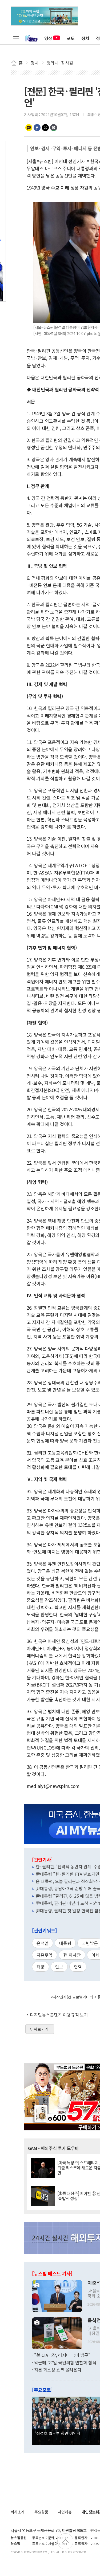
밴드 (54, 128)
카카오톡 (29, 128)
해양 (41, 1967)
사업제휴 (65, 2512)
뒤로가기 (41, 2029)
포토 (71, 38)
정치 (85, 38)
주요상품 (41, 2512)
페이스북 (37, 128)
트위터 (45, 128)
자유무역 (45, 1955)
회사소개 (18, 2512)
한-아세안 (72, 1955)
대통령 (65, 1943)
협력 (78, 1967)
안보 (59, 1967)
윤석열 (43, 1943)
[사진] (57, 2295)
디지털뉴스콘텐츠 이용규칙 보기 (59, 2015)
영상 (48, 38)
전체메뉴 (16, 38)
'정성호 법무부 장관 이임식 (58, 2433)
